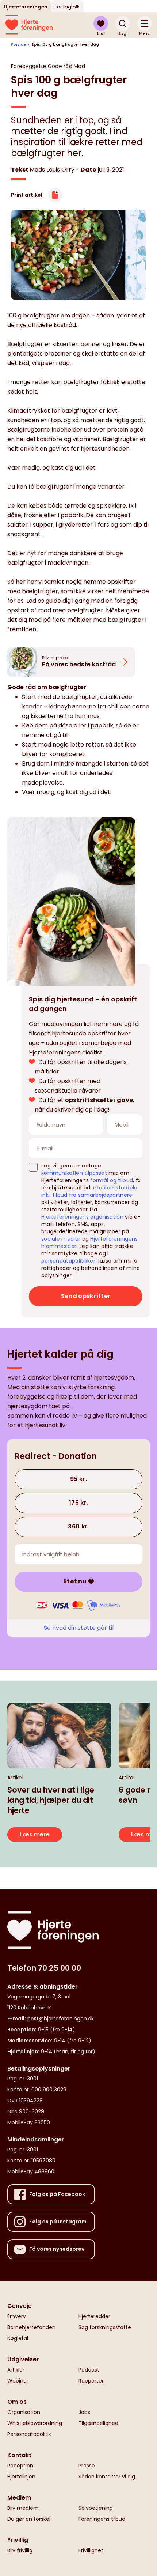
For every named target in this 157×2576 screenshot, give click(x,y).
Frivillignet (91, 2550)
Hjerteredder (94, 2316)
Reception (20, 2466)
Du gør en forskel (29, 2519)
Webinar (18, 2381)
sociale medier (61, 1239)
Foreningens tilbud (102, 2519)
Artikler (16, 2370)
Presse (87, 2466)
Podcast (89, 2370)
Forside (19, 44)
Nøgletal (18, 2338)
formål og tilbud (112, 1180)
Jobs (84, 2412)
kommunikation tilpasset (74, 1173)
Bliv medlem (23, 2508)
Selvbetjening (96, 2508)
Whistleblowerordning (35, 2423)
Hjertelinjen (21, 2477)
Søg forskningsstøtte (105, 2327)
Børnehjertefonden (31, 2327)
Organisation (24, 2412)
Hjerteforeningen (26, 7)
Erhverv (17, 2316)
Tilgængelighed (98, 2423)
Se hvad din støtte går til (79, 1628)
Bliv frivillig (20, 2550)
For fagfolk (67, 7)
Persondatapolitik (29, 2434)
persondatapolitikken (69, 1261)
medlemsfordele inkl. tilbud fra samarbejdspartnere (89, 1191)
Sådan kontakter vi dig (107, 2477)
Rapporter (91, 2381)
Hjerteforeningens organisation (82, 1217)
